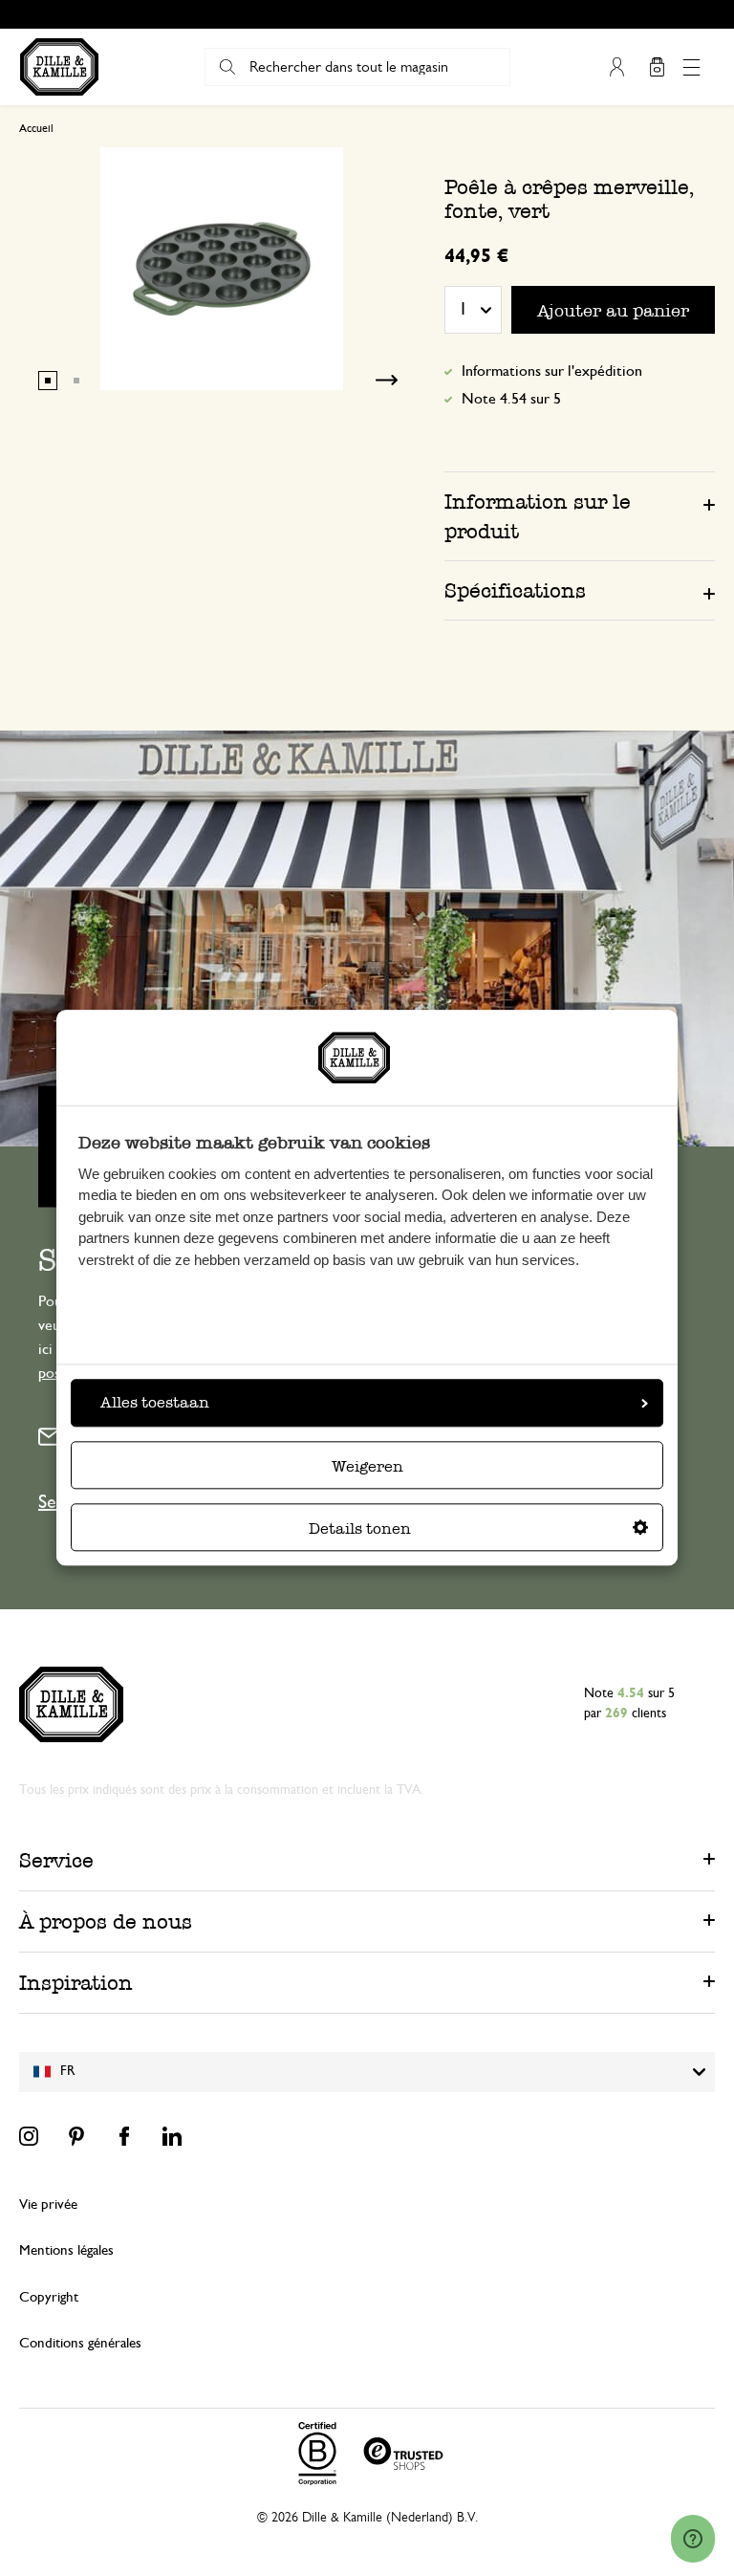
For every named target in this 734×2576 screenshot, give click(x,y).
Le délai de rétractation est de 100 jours (376, 14)
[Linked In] (172, 2136)
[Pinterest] (76, 2136)
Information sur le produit (538, 516)
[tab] (580, 516)
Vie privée (48, 2205)
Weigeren (367, 1467)
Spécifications (515, 590)
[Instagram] (29, 2136)
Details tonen (360, 1529)
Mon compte (616, 67)
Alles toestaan (155, 1403)
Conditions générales (80, 2343)
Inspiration (76, 1983)
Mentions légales (66, 2250)
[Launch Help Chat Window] (693, 2539)
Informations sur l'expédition (552, 371)
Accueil (36, 128)
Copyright (49, 2297)
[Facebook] (124, 2136)
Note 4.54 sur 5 (511, 399)
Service (56, 1860)
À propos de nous (106, 1921)
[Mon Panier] (657, 67)
